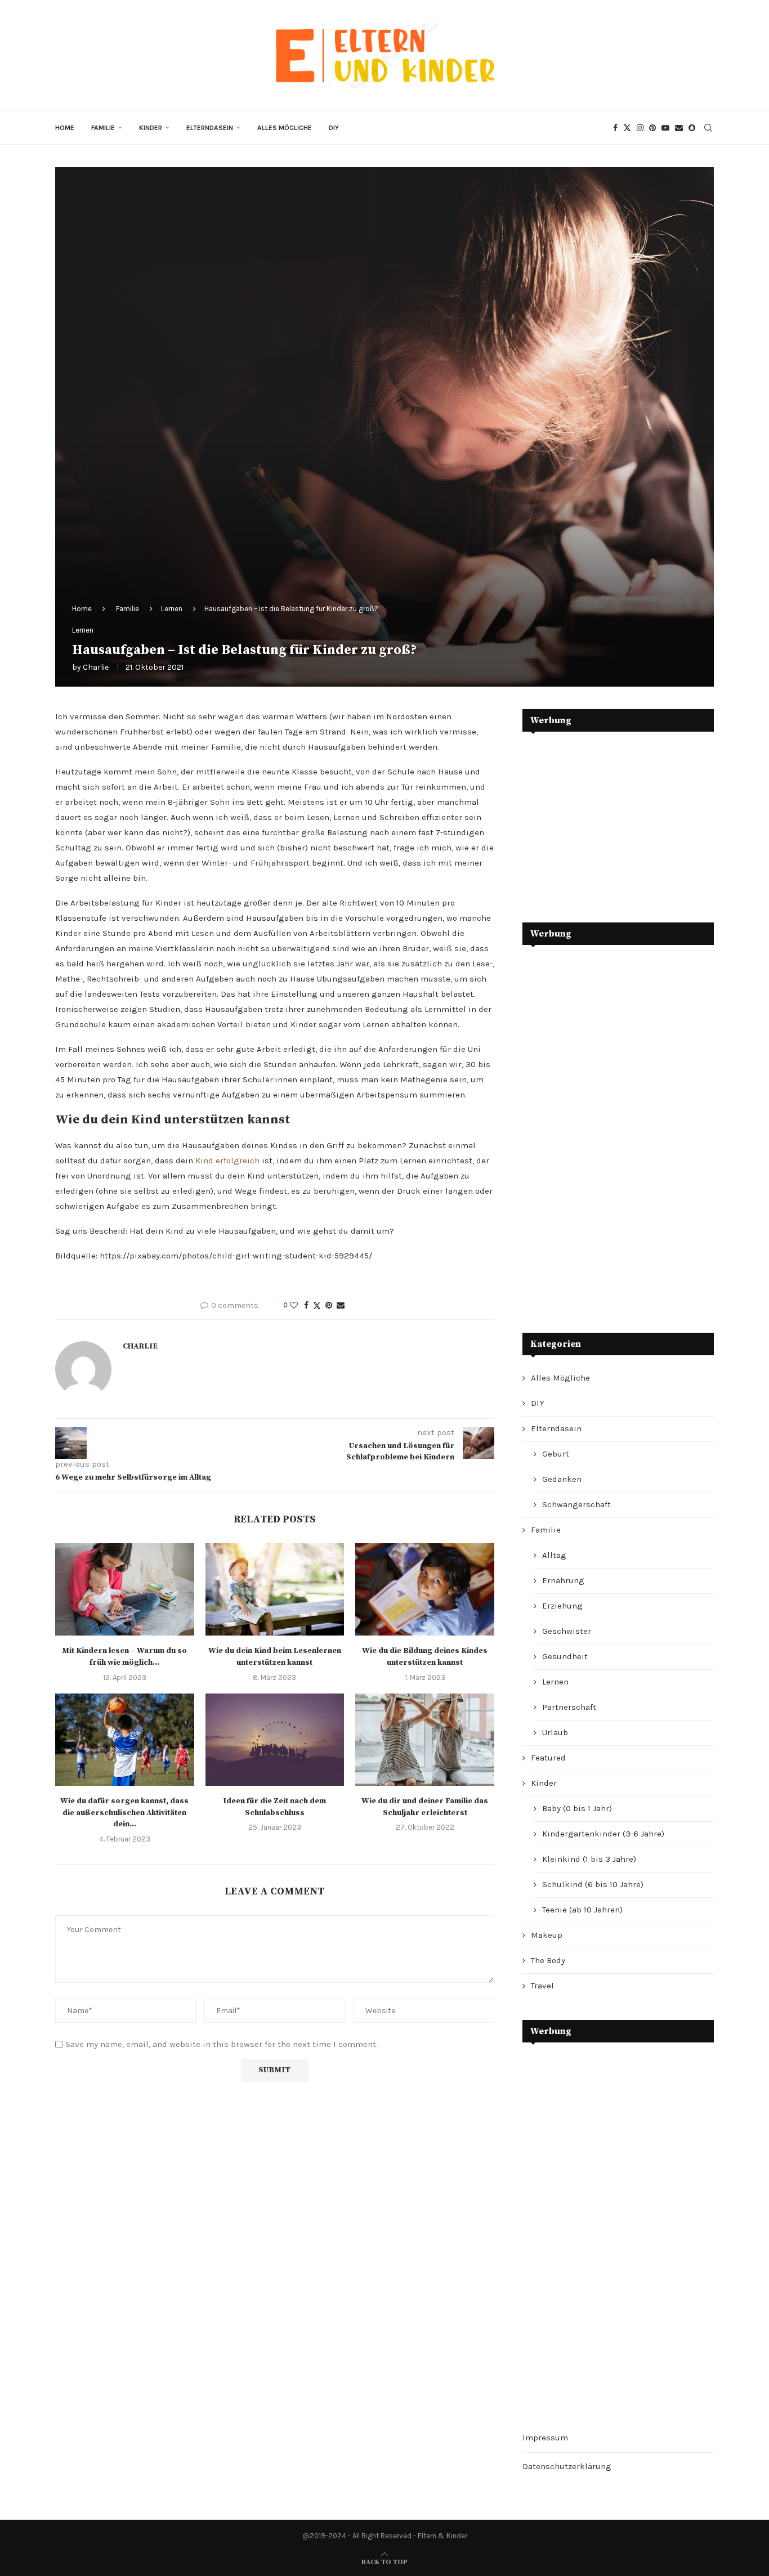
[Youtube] (665, 128)
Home (65, 128)
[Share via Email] (341, 1305)
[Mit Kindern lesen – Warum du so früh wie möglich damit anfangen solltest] (125, 1589)
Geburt (556, 1454)
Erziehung (562, 1606)
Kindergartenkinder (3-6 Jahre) (603, 1834)
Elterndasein (210, 128)
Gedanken (562, 1479)
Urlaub (555, 1732)
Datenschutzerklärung (567, 2466)
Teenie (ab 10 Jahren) (582, 1910)
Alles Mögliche (285, 128)
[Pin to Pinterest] (329, 1305)
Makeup (547, 1935)
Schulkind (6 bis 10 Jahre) (593, 1884)
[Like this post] (294, 1305)
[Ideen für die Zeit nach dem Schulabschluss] (275, 1740)
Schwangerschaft (576, 1504)
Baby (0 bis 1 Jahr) (577, 1808)
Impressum (545, 2438)
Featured (548, 1758)
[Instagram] (640, 128)
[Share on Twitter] (317, 1306)
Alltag (554, 1555)
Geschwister (567, 1631)
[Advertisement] (607, 819)
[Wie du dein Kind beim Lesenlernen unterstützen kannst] (275, 1589)
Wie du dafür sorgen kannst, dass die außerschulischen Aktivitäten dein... (124, 1813)
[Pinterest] (652, 128)
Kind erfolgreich (227, 1161)
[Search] (708, 128)
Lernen (172, 609)
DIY (334, 128)
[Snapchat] (692, 128)
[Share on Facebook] (306, 1305)
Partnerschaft (569, 1707)
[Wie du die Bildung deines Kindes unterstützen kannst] (425, 1589)
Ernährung (563, 1580)
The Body (548, 1960)
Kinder (151, 128)
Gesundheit (565, 1656)
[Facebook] (615, 128)
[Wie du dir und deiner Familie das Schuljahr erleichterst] (425, 1740)
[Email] (679, 128)
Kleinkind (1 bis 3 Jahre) (589, 1859)
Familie (103, 128)
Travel (542, 1986)
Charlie (96, 667)
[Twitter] (627, 128)
